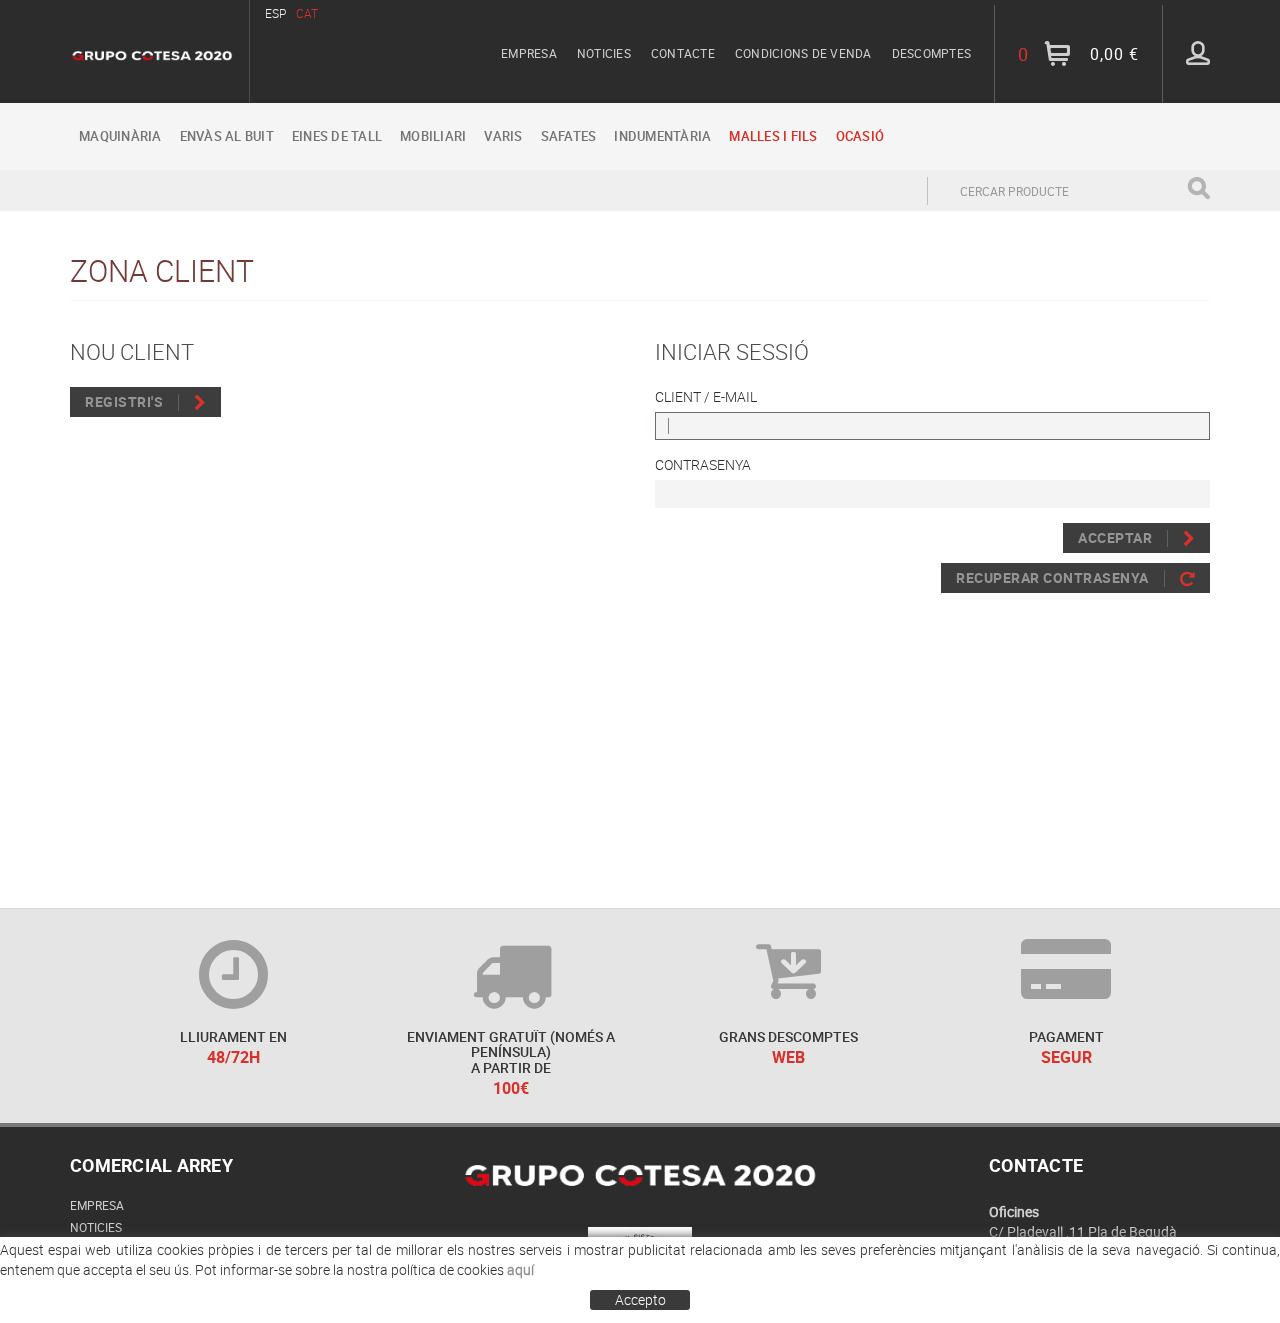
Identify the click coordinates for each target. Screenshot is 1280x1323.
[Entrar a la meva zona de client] (1198, 53)
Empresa (529, 53)
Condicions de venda (803, 53)
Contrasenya (703, 464)
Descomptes (932, 53)
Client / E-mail (706, 396)
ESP (275, 13)
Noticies (604, 53)
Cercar (1198, 188)
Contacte (683, 53)
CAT (307, 13)
